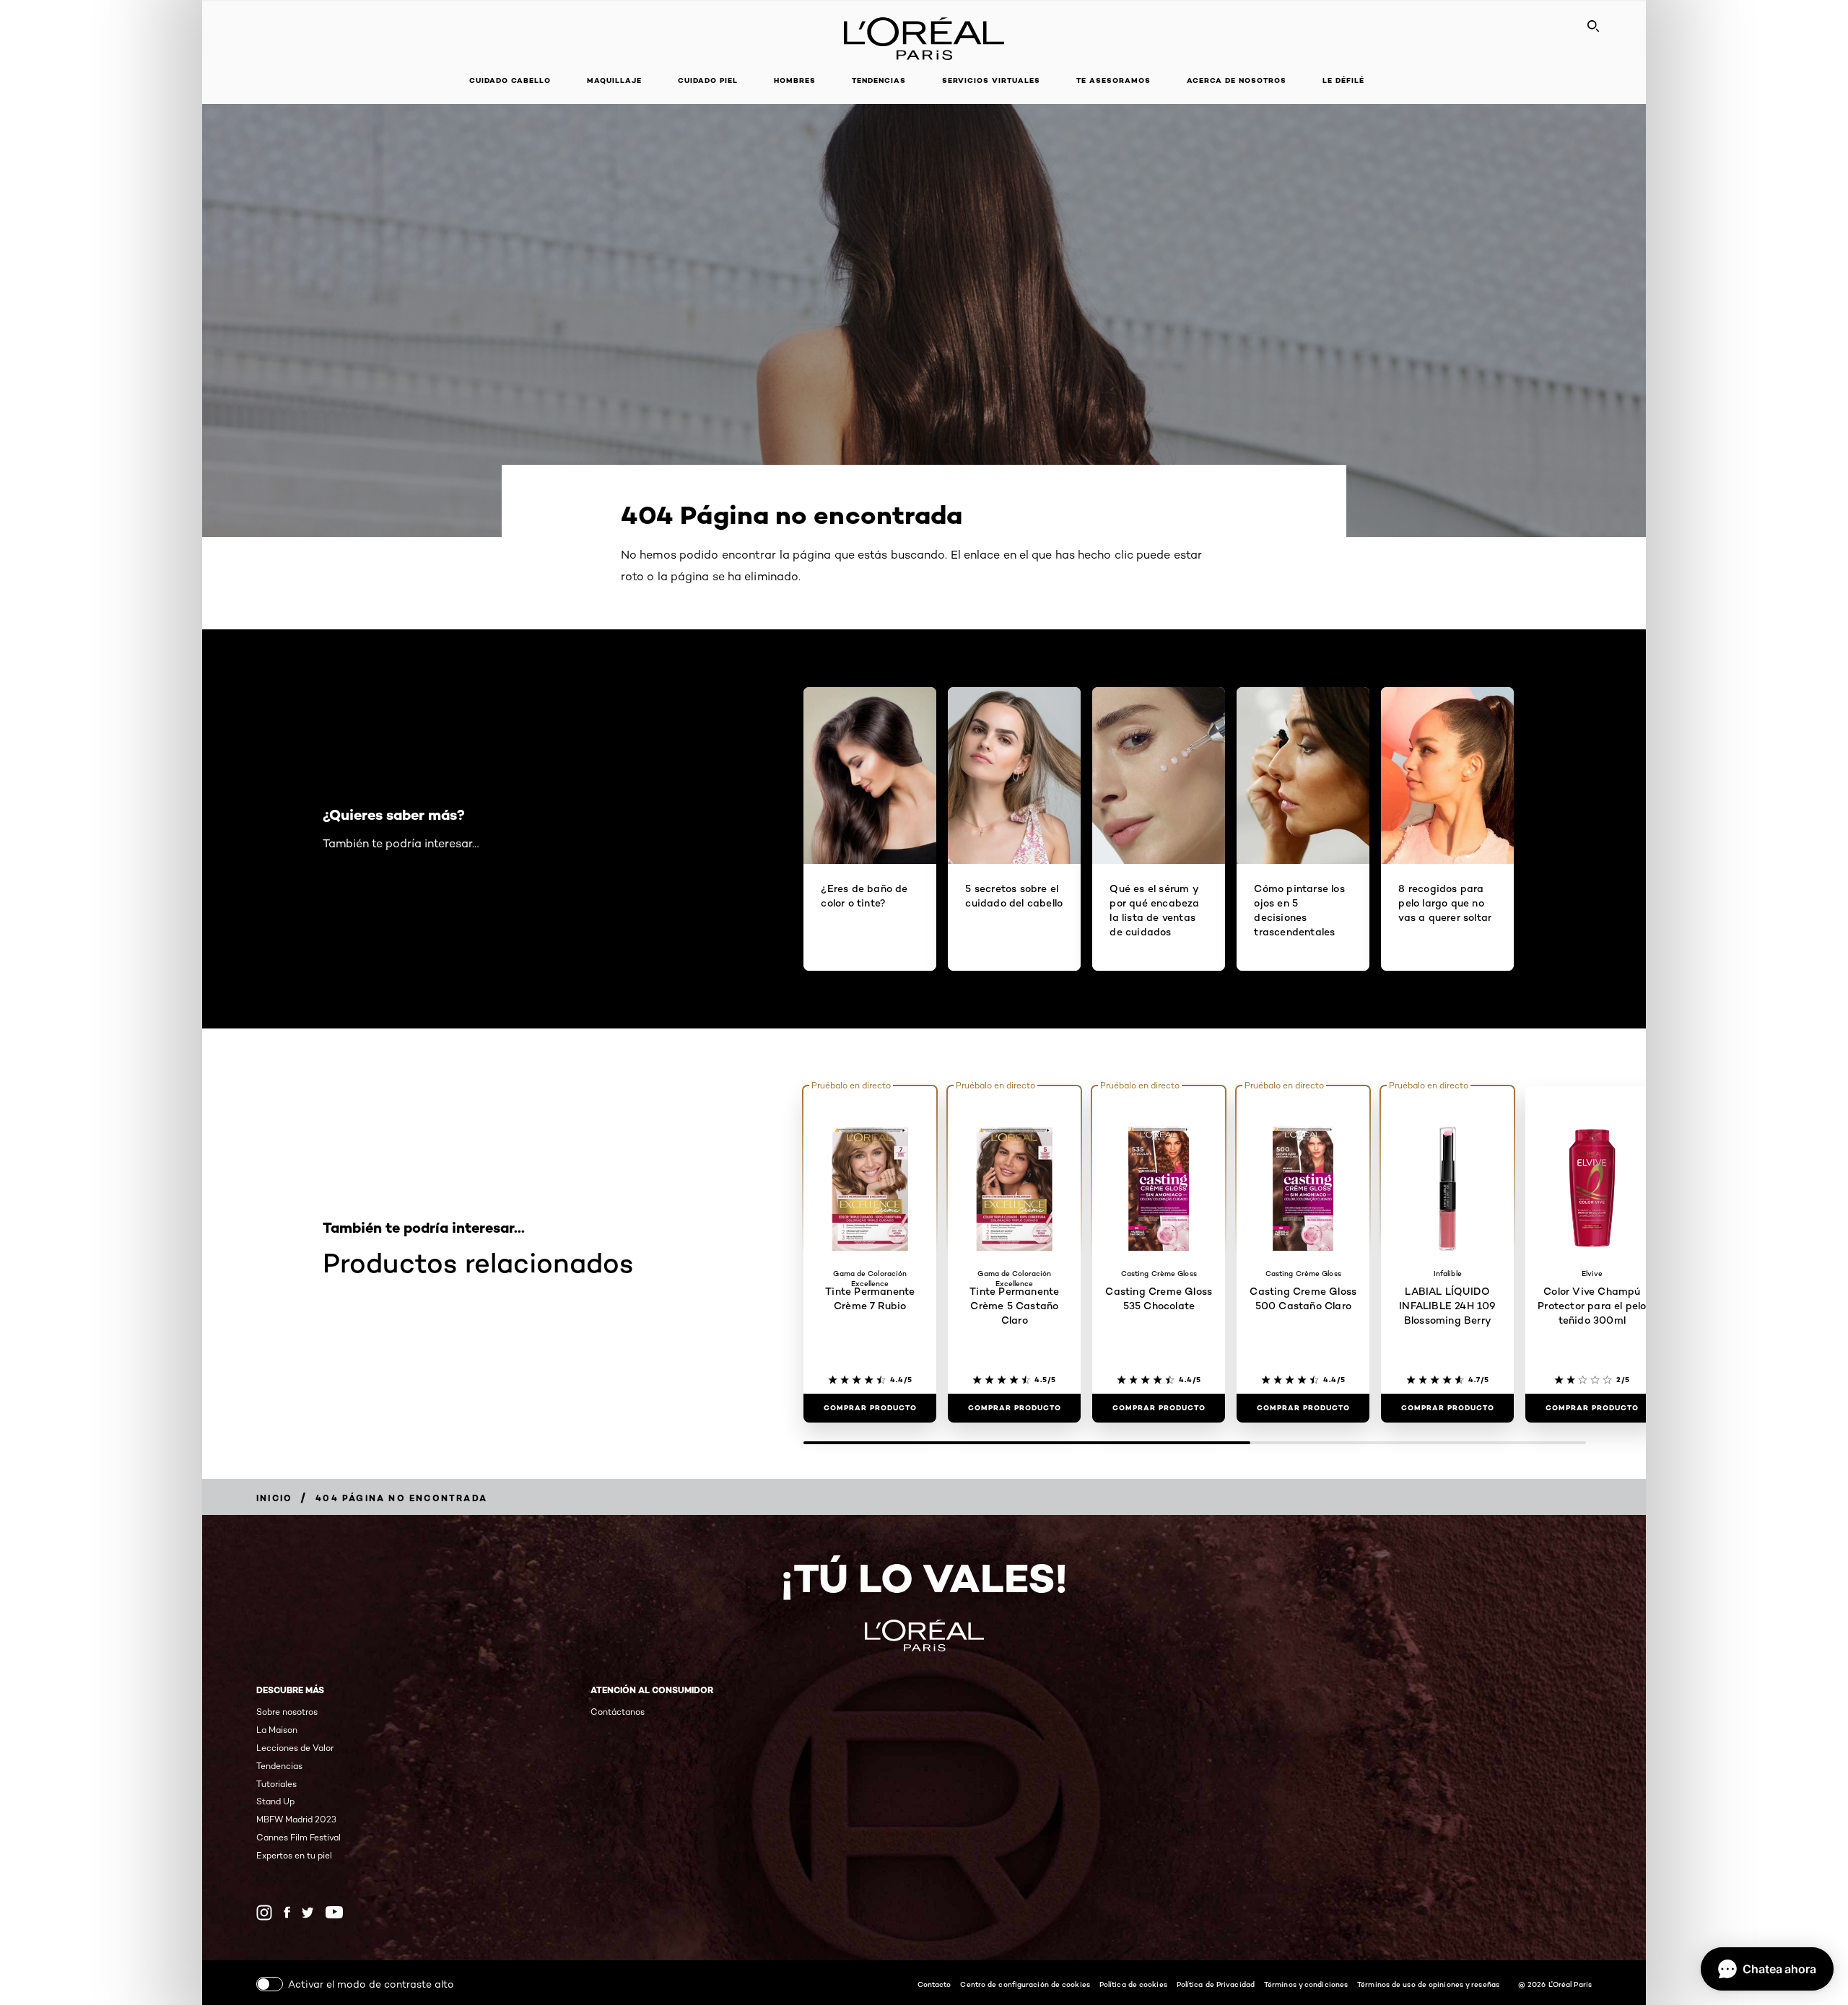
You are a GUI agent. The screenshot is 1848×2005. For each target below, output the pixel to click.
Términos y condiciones (1306, 1984)
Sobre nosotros (287, 1712)
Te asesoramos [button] (1113, 80)
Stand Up (275, 1801)
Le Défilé (1343, 80)
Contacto (934, 1984)
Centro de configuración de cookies (1025, 1984)
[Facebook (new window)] (287, 1912)
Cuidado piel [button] (708, 80)
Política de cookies (1133, 1984)
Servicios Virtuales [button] (991, 80)
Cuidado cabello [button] (510, 80)
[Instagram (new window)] (264, 1913)
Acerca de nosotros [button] (1237, 80)
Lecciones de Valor (295, 1748)
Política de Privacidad (1216, 1984)
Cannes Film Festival (298, 1837)
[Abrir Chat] (1767, 1969)
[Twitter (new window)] (308, 1913)
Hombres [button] (795, 80)
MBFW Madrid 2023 (296, 1819)
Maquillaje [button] (614, 80)
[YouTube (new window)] (334, 1912)
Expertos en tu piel (294, 1855)
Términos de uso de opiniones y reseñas (1428, 1984)
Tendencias (879, 80)
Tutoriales (276, 1784)
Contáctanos (618, 1712)
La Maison (277, 1730)
